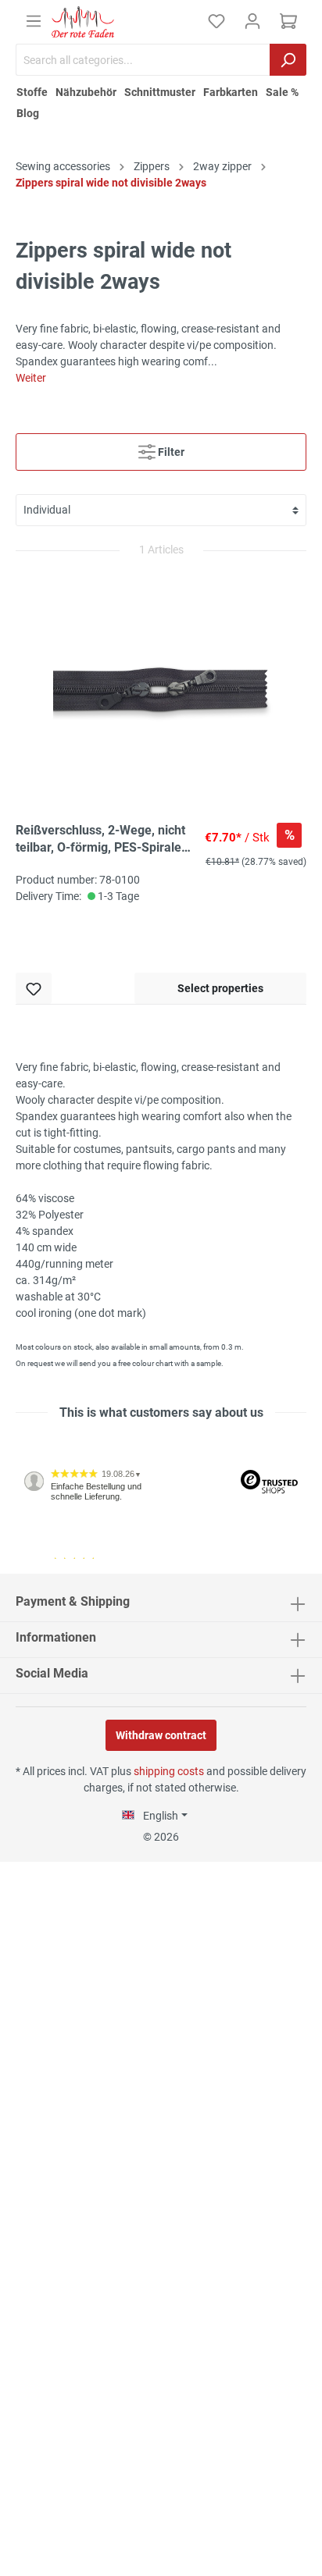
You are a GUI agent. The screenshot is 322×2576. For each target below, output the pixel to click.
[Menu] (34, 21)
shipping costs (169, 1771)
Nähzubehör (86, 92)
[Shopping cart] (288, 21)
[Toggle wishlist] (34, 988)
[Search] (288, 60)
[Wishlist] (216, 21)
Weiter (31, 378)
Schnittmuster (160, 92)
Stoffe (32, 92)
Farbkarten (231, 92)
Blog (28, 113)
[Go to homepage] (83, 22)
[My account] (252, 21)
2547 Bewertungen (64, 1567)
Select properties (220, 988)
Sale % (282, 92)
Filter (170, 452)
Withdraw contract (161, 1735)
